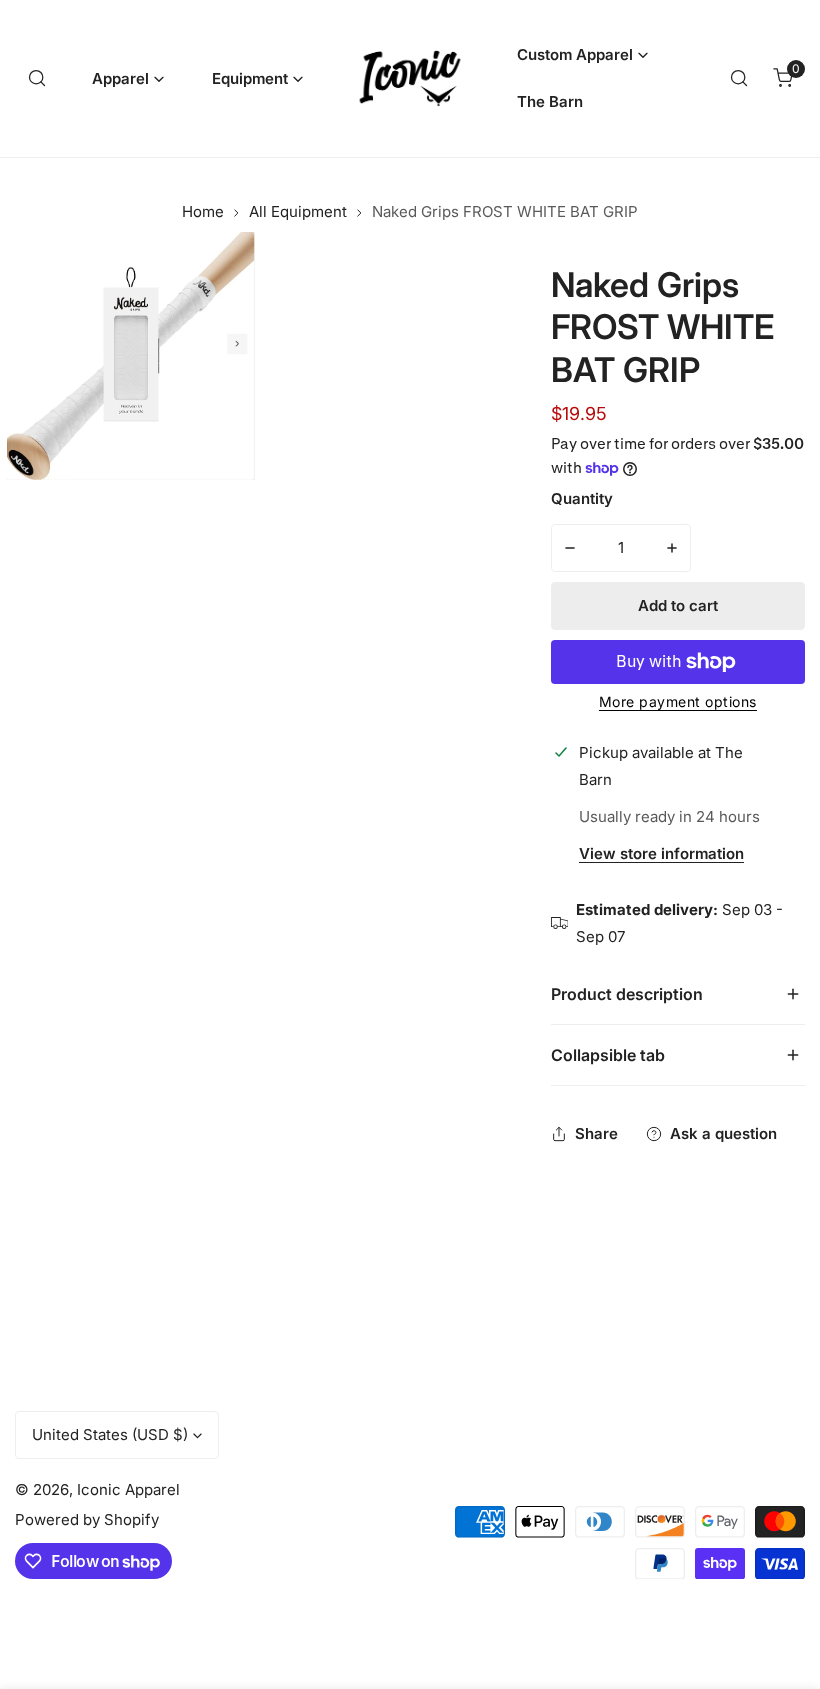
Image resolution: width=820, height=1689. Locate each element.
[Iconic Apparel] (410, 78)
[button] (128, 78)
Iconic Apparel (128, 1489)
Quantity (582, 498)
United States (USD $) (110, 1434)
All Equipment (298, 211)
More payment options (678, 701)
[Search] (37, 78)
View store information (661, 854)
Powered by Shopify (87, 1519)
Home (203, 211)
